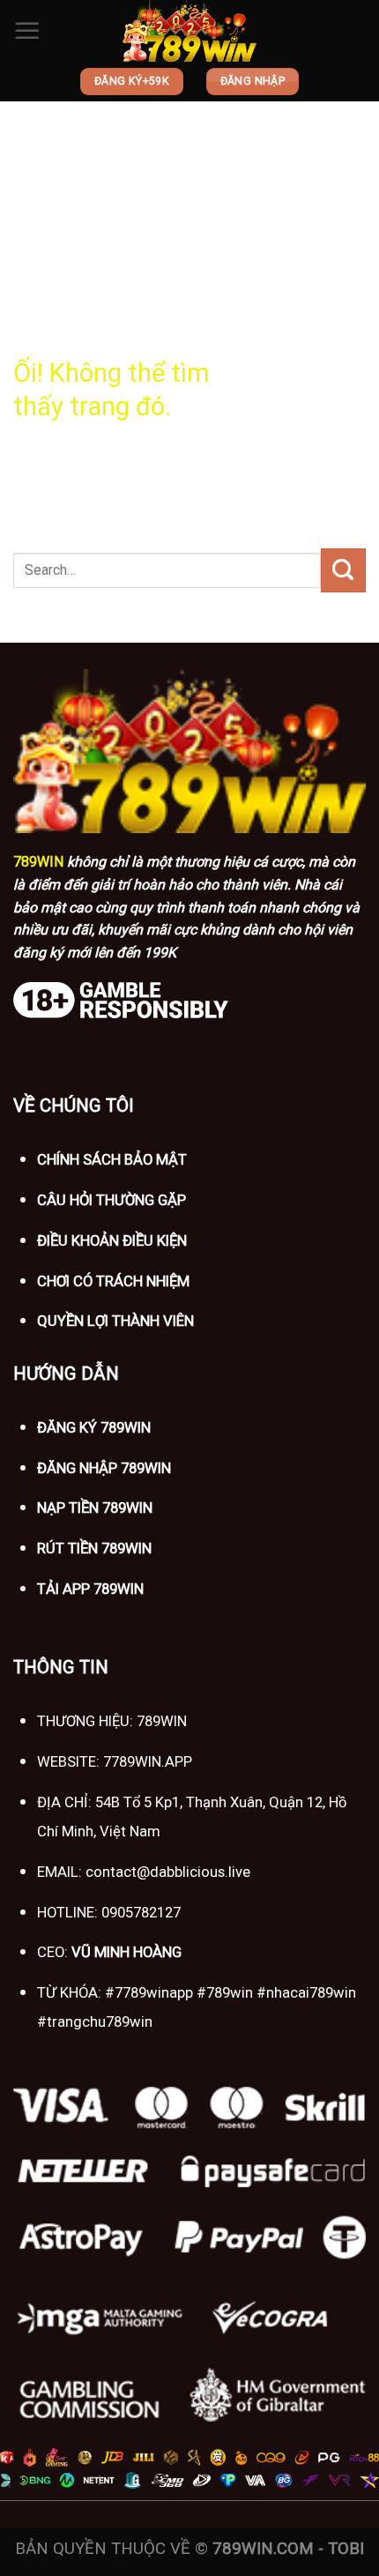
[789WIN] (189, 31)
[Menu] (27, 31)
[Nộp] (343, 570)
